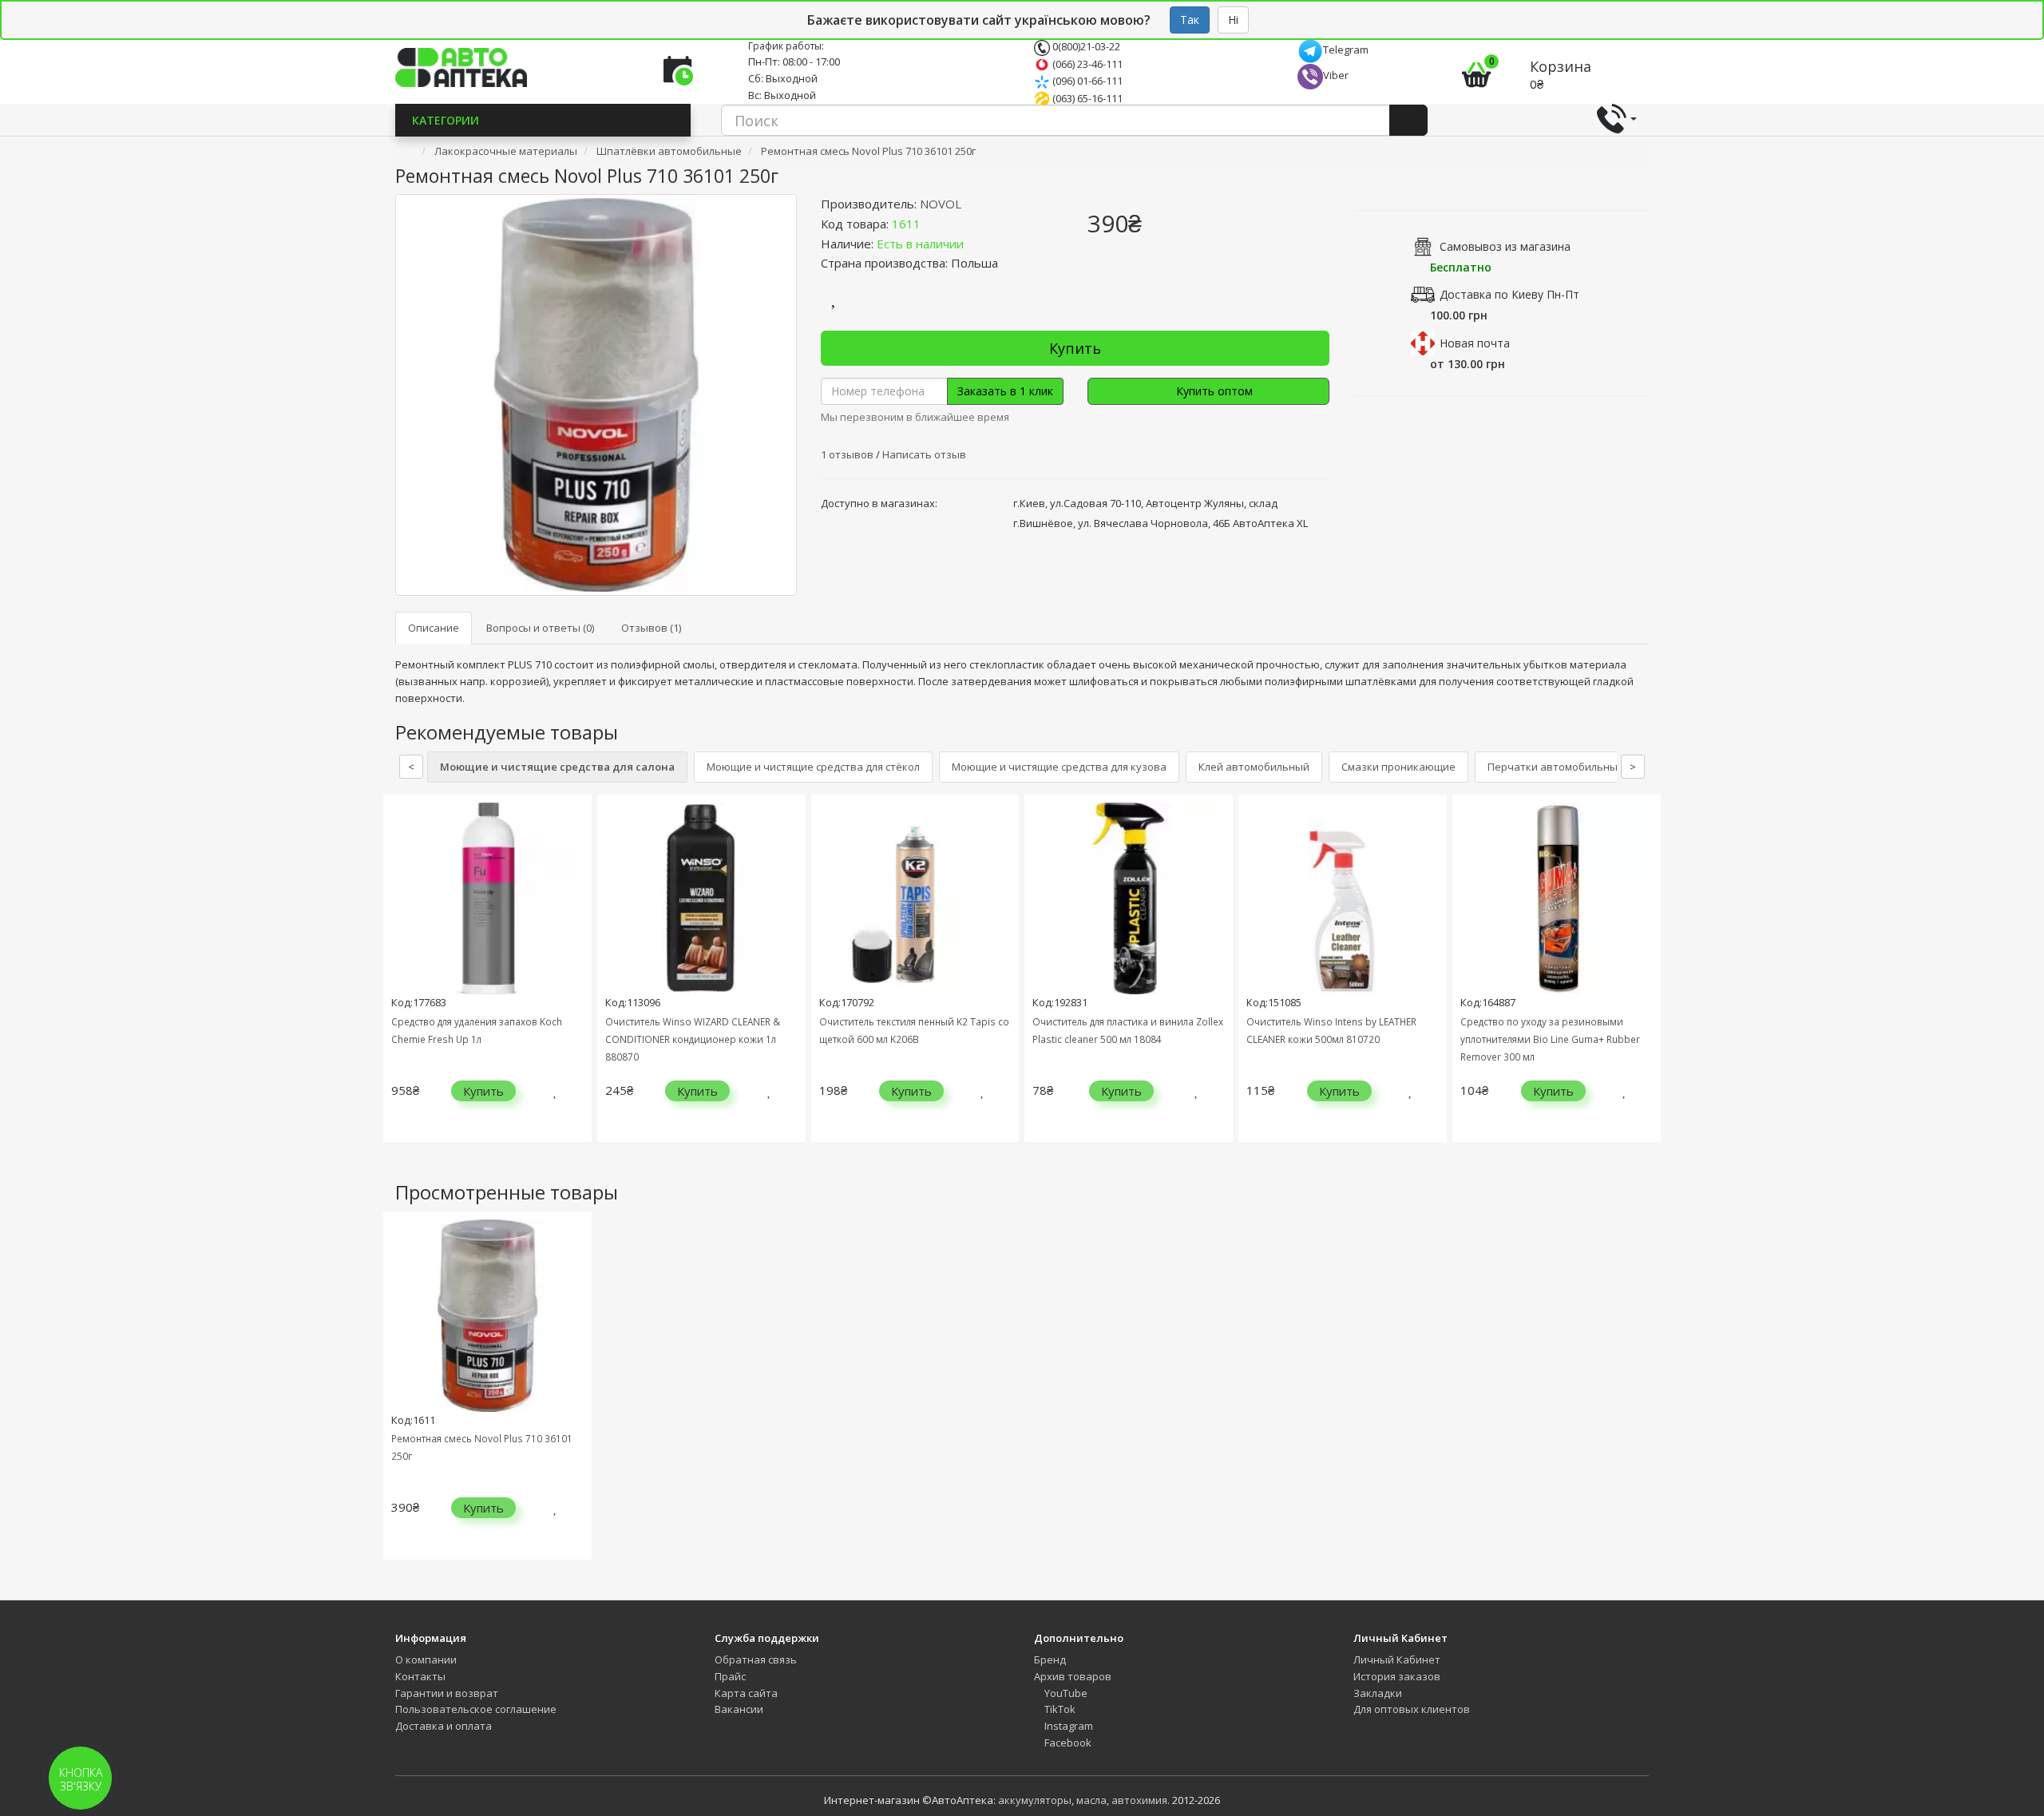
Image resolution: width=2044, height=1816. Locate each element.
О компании (426, 1659)
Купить (1075, 348)
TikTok (1059, 1709)
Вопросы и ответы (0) (540, 628)
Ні (1233, 20)
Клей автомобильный (1254, 767)
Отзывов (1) (651, 628)
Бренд (1050, 1659)
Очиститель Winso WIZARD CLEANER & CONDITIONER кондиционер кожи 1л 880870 (693, 1039)
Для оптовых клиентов (1412, 1709)
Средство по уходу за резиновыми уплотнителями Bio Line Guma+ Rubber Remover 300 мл (1550, 1039)
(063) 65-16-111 (1086, 98)
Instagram (1068, 1726)
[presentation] (399, 980)
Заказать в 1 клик (1005, 391)
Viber (1336, 75)
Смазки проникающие (1398, 767)
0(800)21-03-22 (1085, 46)
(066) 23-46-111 (1086, 64)
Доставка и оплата (444, 1726)
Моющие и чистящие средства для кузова (1059, 767)
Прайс (730, 1676)
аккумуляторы (1035, 1800)
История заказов (1397, 1676)
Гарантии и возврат (447, 1693)
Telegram (1346, 50)
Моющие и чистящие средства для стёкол (813, 767)
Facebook (1067, 1743)
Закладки (1378, 1693)
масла (1091, 1800)
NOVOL (941, 204)
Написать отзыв (924, 454)
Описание (434, 628)
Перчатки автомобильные (1556, 767)
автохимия (1139, 1800)
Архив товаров (1073, 1676)
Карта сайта (746, 1693)
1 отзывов (848, 454)
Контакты (420, 1676)
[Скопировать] (933, 224)
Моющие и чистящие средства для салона (557, 767)
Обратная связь (756, 1659)
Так (1190, 20)
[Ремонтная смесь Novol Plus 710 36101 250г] (596, 395)
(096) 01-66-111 (1086, 81)
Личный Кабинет (1397, 1659)
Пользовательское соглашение (476, 1709)
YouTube (1065, 1693)
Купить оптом (1213, 391)
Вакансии (739, 1709)
